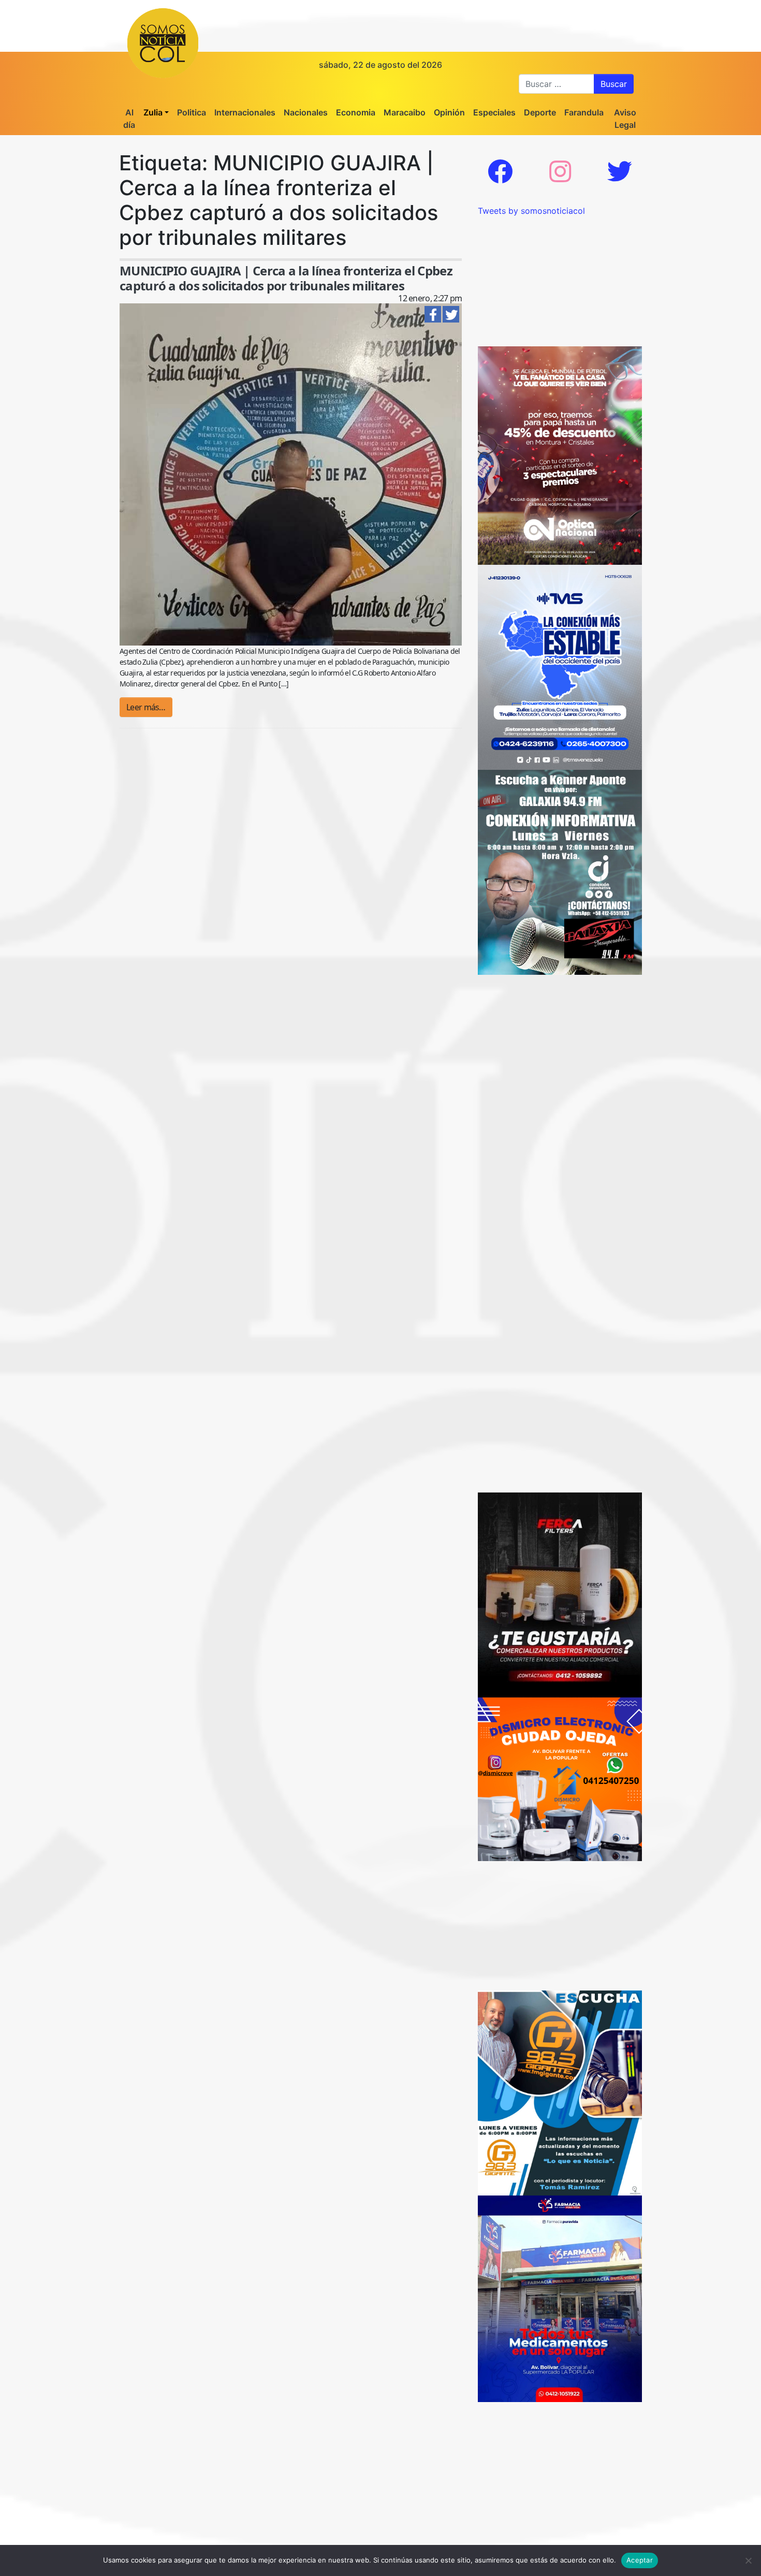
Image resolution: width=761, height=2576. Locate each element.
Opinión (449, 112)
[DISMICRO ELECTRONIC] (560, 1779)
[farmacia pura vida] (560, 2298)
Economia (356, 112)
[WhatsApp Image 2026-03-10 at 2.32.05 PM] (560, 667)
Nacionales (306, 112)
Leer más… (146, 707)
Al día (129, 119)
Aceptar (640, 2560)
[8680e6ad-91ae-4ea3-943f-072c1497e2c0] (560, 2092)
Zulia (153, 112)
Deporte (540, 112)
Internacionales (245, 112)
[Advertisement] (560, 282)
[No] (748, 2560)
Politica (192, 112)
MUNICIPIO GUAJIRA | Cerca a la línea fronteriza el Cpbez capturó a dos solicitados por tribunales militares (286, 278)
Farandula (584, 112)
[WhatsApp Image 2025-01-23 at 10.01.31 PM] (560, 1594)
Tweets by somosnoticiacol (531, 211)
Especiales (494, 112)
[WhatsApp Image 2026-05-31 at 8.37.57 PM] (560, 455)
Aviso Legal (625, 119)
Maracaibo (405, 112)
